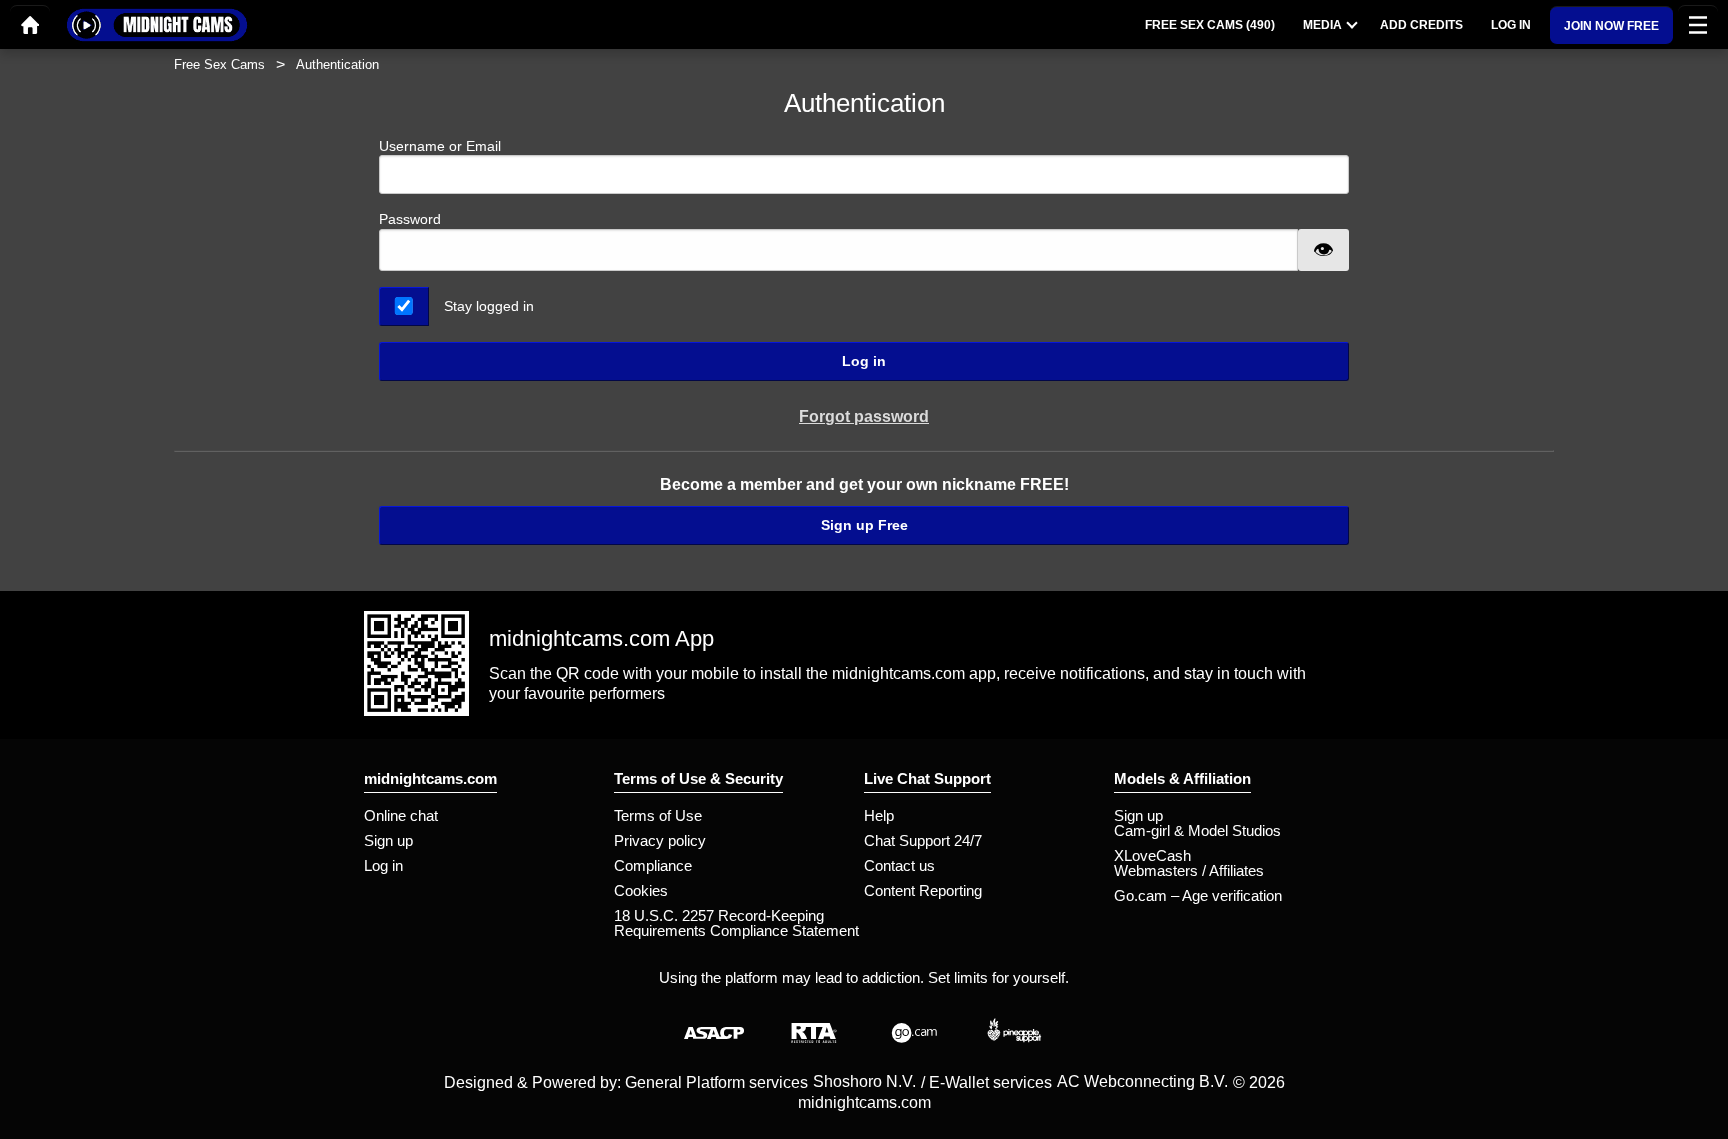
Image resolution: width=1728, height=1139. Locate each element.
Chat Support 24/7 (923, 840)
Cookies (641, 890)
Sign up (388, 840)
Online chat (401, 815)
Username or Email (440, 146)
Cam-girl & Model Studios (1197, 830)
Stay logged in (489, 306)
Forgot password (864, 416)
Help (879, 815)
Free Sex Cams (219, 64)
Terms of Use (658, 815)
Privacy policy (660, 840)
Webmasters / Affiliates (1189, 870)
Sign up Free (864, 525)
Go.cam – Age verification (1198, 895)
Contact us (899, 865)
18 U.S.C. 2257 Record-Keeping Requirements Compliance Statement (736, 923)
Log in (864, 361)
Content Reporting (923, 890)
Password (410, 219)
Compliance (653, 865)
